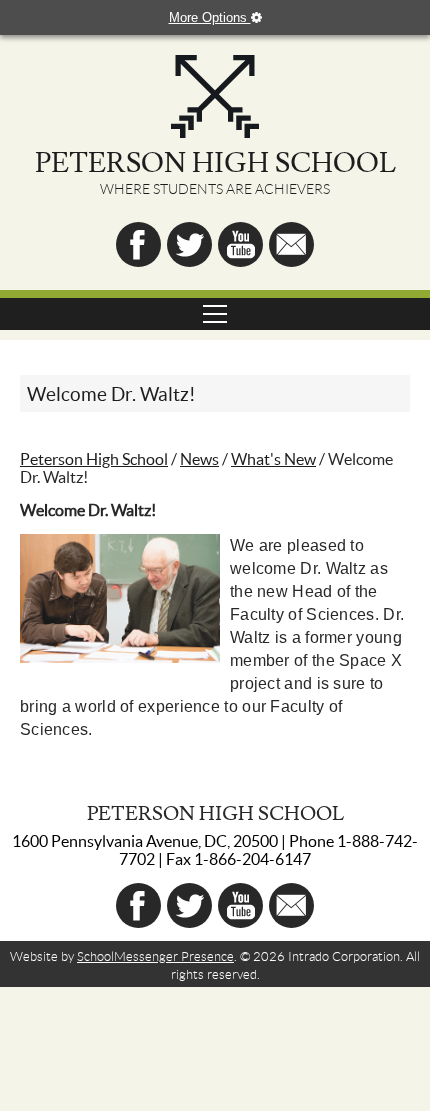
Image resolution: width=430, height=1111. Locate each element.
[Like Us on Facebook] (138, 244)
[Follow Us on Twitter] (189, 244)
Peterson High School (94, 459)
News (199, 459)
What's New (273, 459)
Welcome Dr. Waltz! (111, 394)
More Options (210, 17)
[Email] (291, 244)
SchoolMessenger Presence (155, 956)
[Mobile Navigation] (215, 314)
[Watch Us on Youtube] (240, 244)
